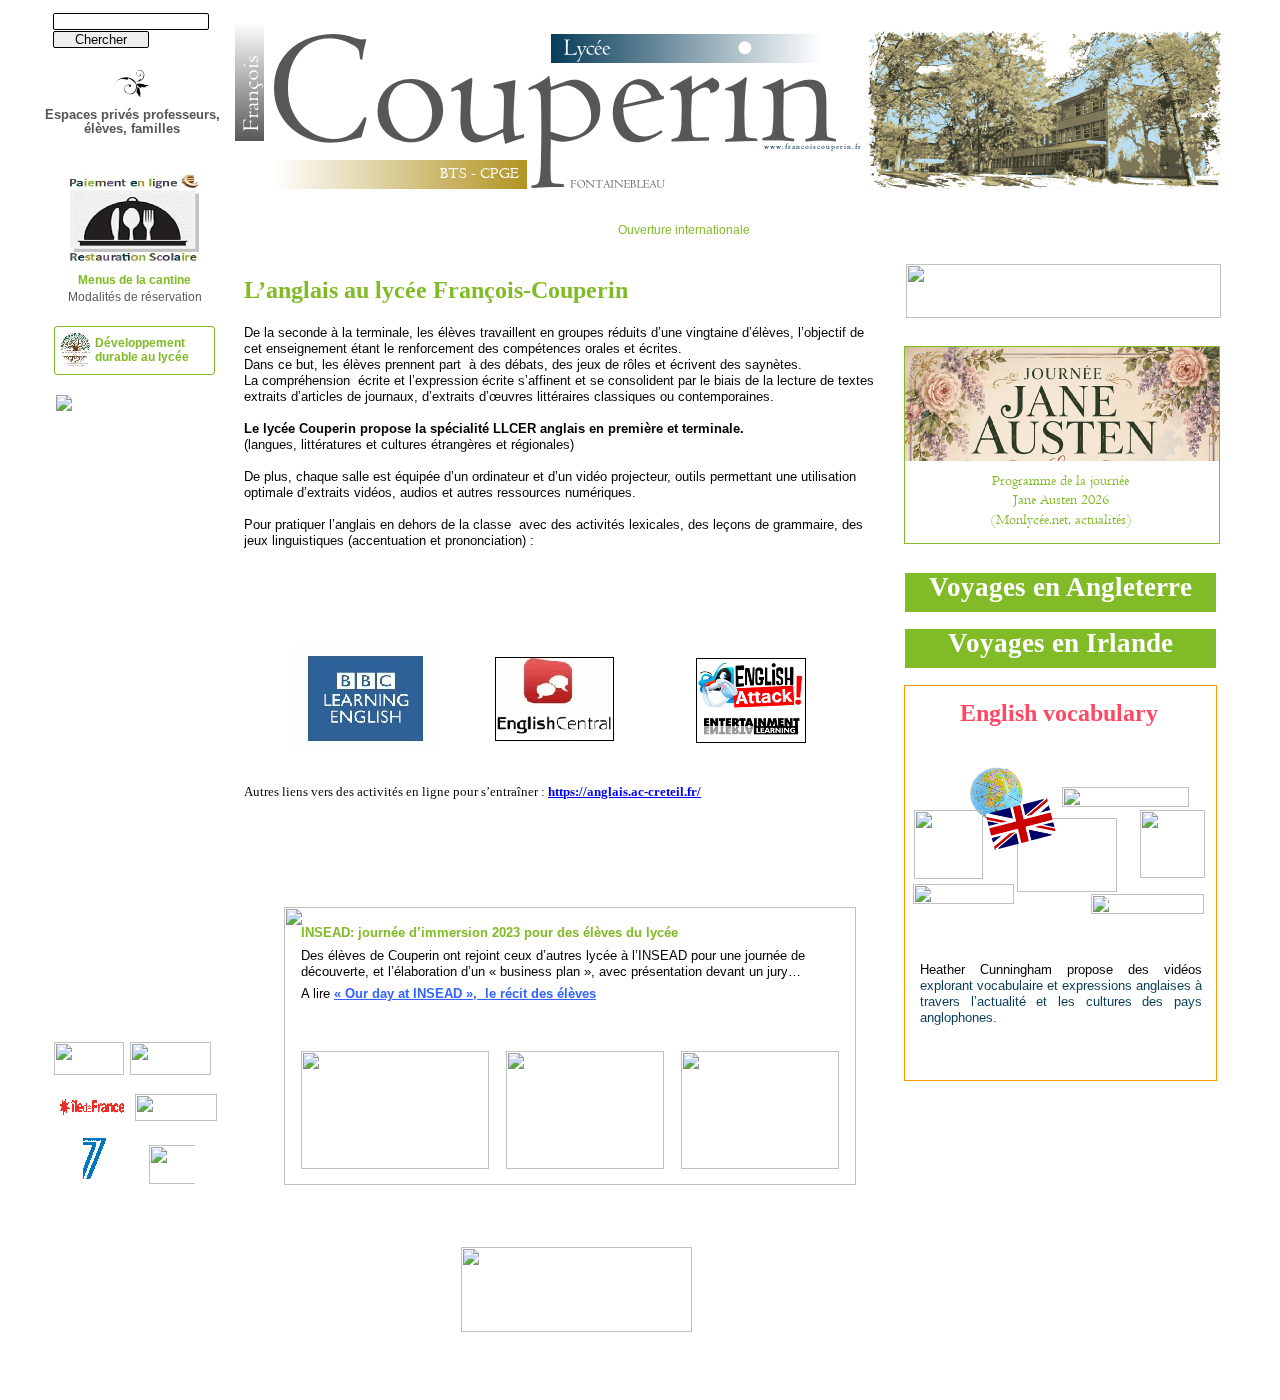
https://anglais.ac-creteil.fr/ (624, 791)
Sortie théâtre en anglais (580, 1267)
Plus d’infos (580, 1304)
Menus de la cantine (134, 280)
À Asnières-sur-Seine (580, 1285)
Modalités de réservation (135, 297)
